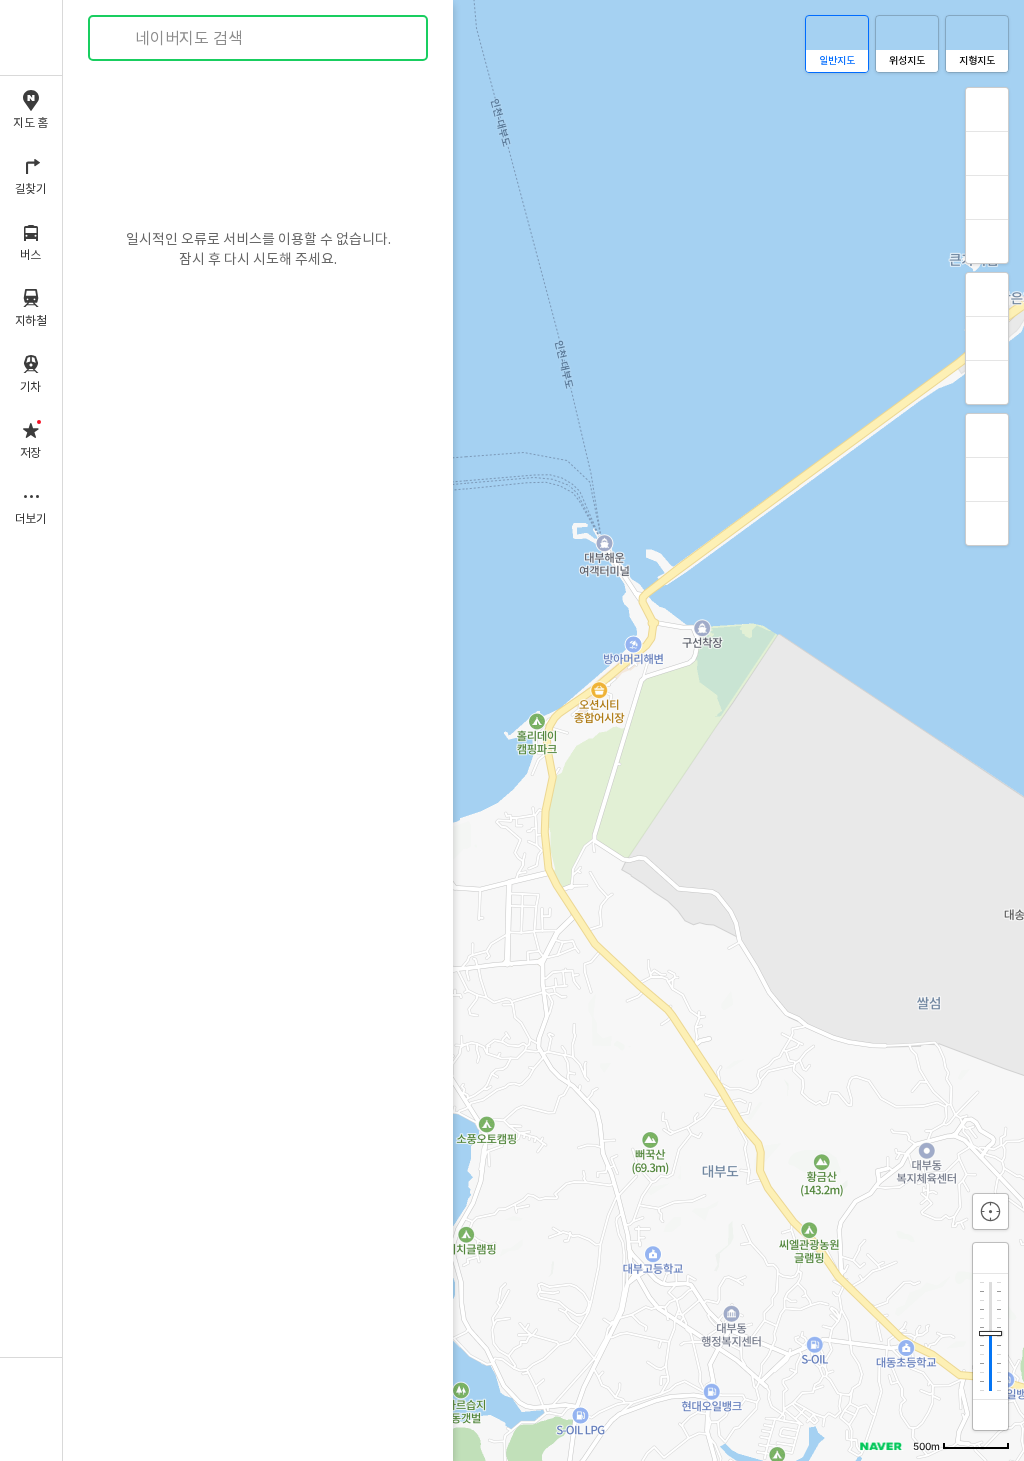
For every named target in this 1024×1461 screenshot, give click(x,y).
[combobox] (259, 38)
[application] (543, 730)
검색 (118, 38)
